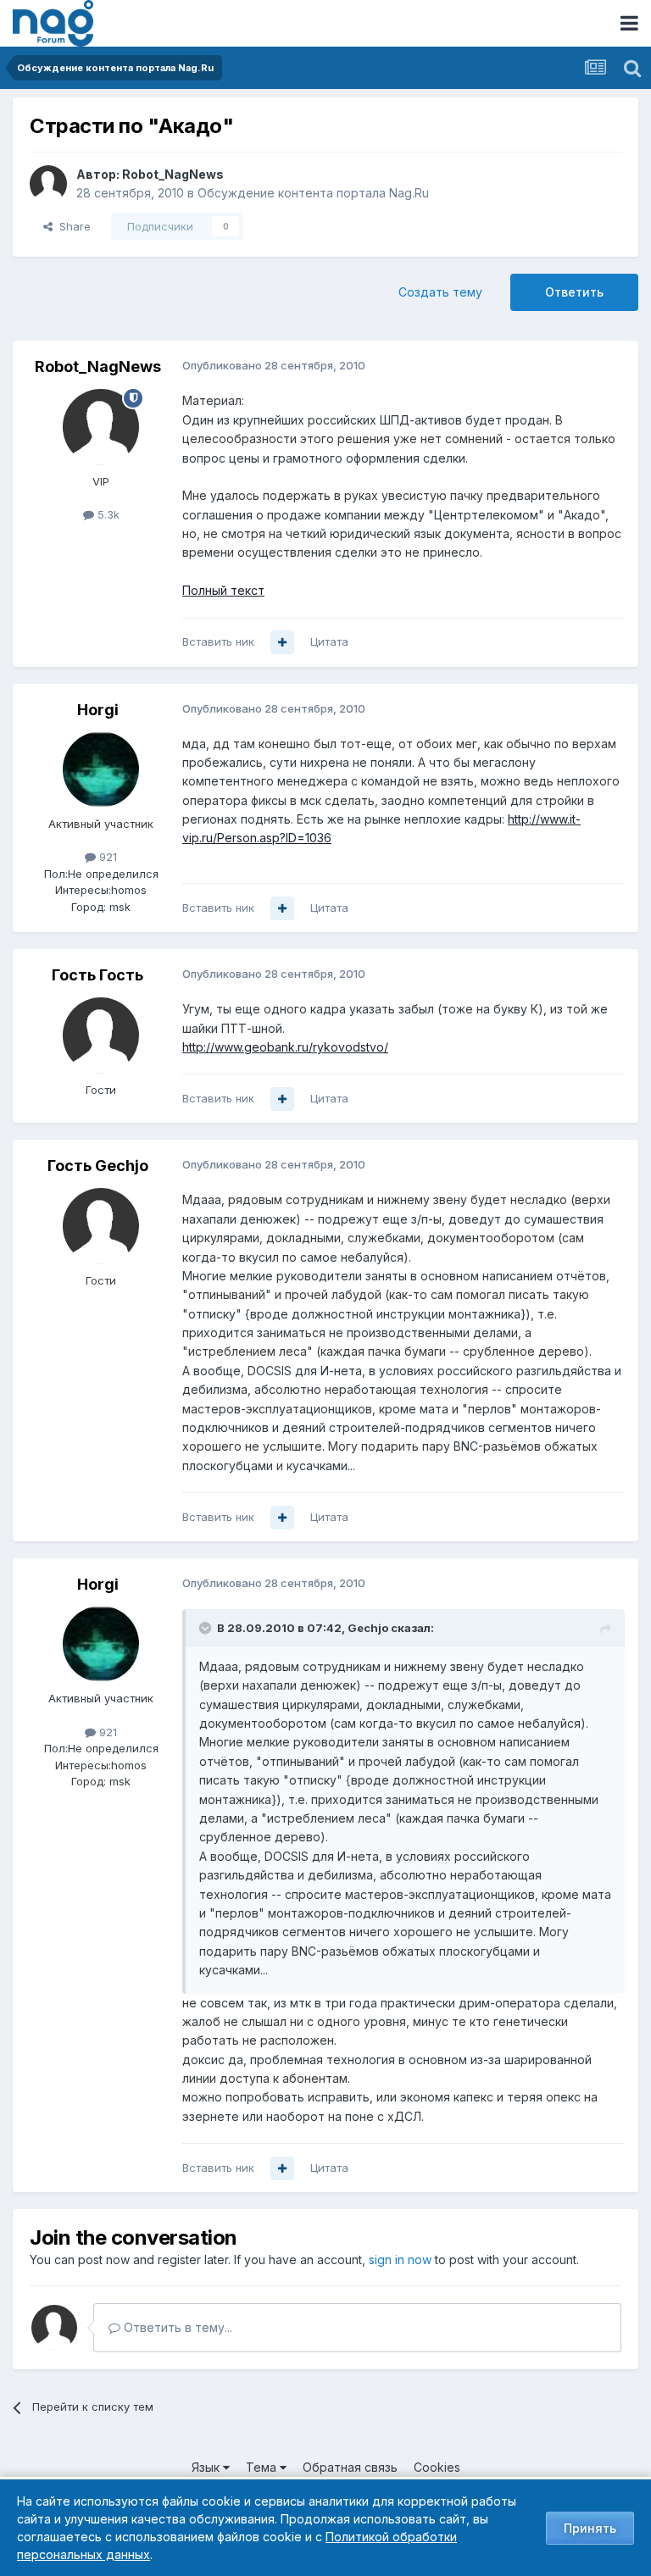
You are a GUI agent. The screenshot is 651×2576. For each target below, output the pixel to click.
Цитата (329, 641)
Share (72, 226)
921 (106, 857)
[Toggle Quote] (207, 1628)
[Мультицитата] (282, 642)
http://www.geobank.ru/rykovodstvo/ (285, 1047)
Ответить (574, 292)
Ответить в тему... (176, 2327)
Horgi (98, 710)
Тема (263, 2467)
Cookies (437, 2467)
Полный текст (223, 590)
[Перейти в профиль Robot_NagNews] (48, 184)
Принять (590, 2528)
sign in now (400, 2260)
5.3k (107, 514)
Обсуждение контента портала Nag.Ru (313, 193)
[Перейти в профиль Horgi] (101, 769)
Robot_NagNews (173, 174)
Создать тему (440, 292)
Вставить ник (218, 641)
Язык (207, 2467)
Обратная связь (350, 2467)
